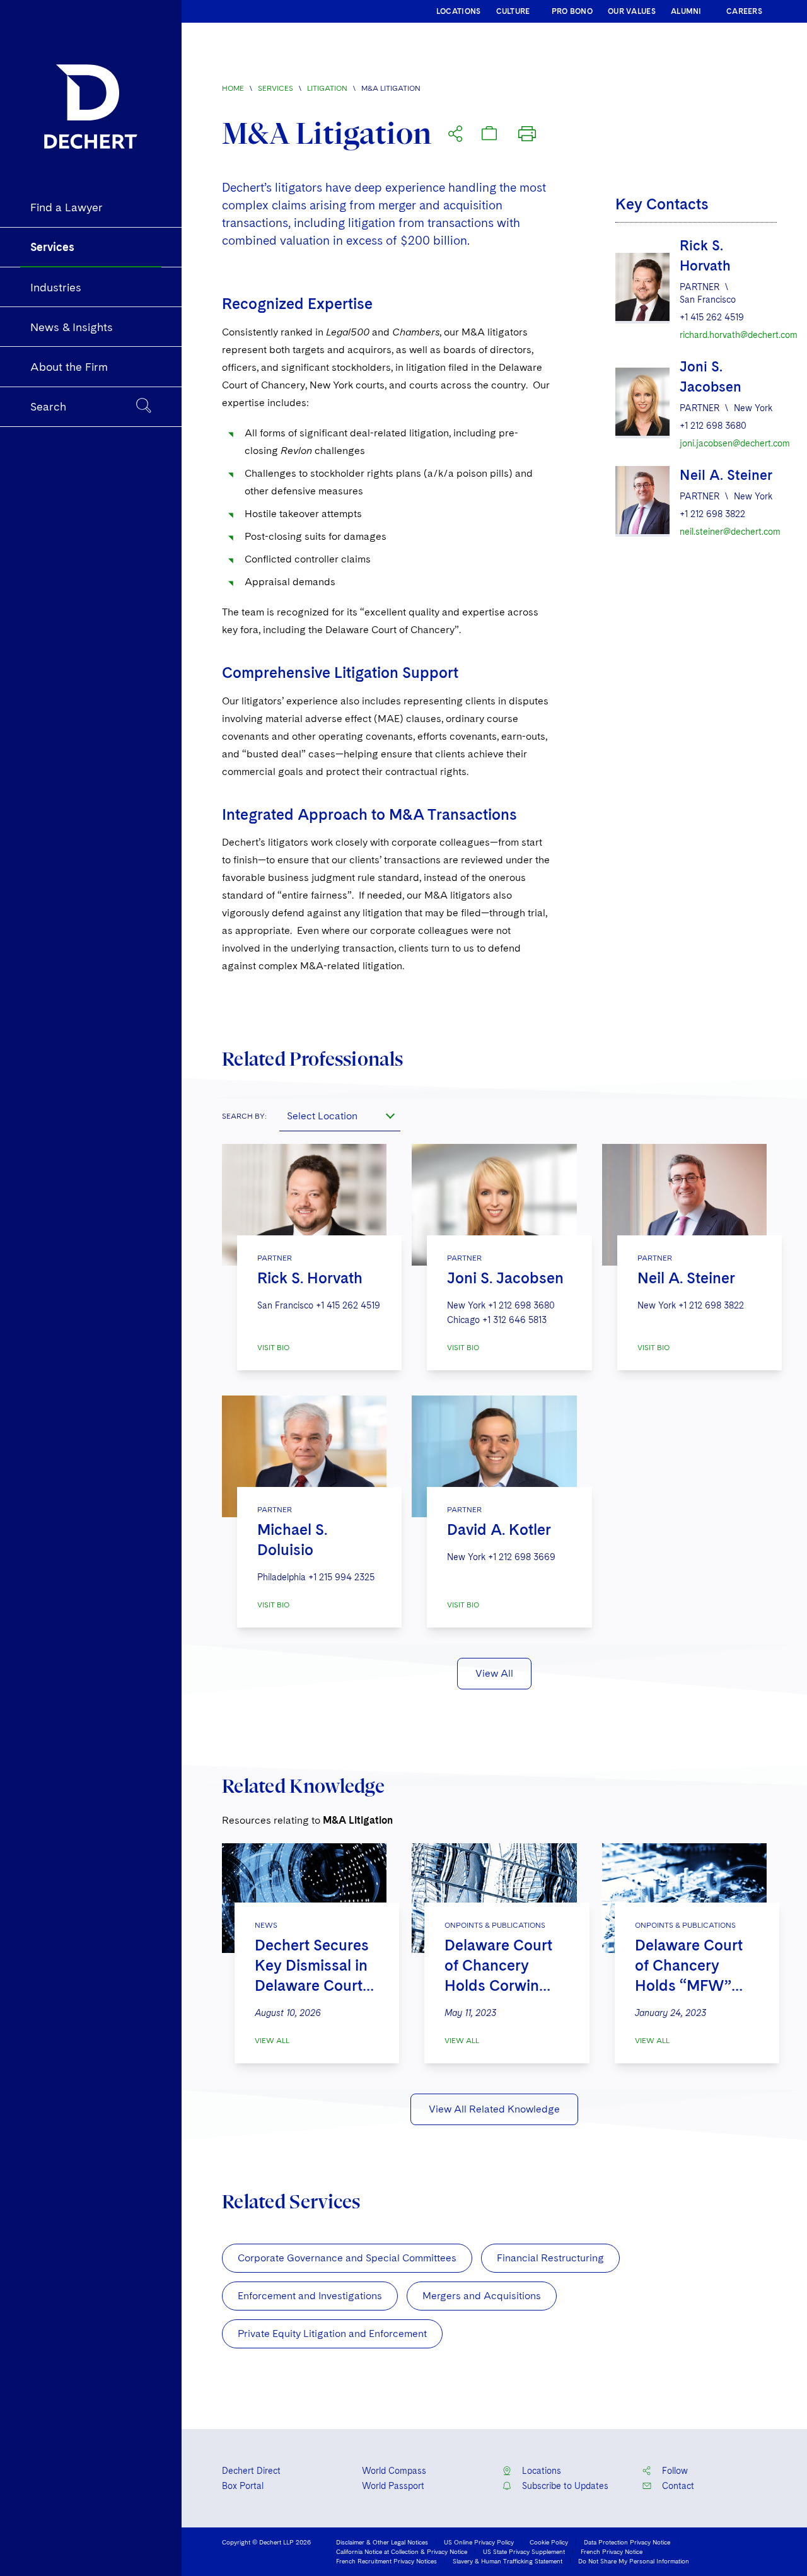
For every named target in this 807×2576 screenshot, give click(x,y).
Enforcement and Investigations (310, 2296)
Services (276, 88)
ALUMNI (686, 11)
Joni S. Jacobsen (505, 1278)
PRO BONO (572, 11)
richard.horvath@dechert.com (728, 335)
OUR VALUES (632, 11)
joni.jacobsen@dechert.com (728, 443)
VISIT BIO (273, 1348)
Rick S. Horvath (310, 1278)
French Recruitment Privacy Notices (386, 2561)
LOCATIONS (459, 11)
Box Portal (243, 2486)
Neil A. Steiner (726, 475)
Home (233, 88)
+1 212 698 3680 (713, 426)
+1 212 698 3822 (712, 514)
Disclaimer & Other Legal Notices (382, 2542)
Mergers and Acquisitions (482, 2296)
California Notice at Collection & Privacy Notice (402, 2551)
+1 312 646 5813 (514, 1320)
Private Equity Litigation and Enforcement (332, 2334)
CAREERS (744, 11)
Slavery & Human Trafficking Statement (508, 2561)
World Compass (394, 2471)
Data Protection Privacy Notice (627, 2542)
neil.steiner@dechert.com (728, 532)
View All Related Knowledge (494, 2109)
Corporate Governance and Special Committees (347, 2258)
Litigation (327, 88)
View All (494, 1673)
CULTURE (513, 11)
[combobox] (340, 1116)
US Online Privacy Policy (479, 2542)
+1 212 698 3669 (522, 1557)
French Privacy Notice (612, 2551)
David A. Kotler (499, 1530)
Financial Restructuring (550, 2258)
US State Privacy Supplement (524, 2551)
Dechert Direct (251, 2471)
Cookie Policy (549, 2542)
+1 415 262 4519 (712, 317)
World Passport (393, 2486)
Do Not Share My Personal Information (634, 2561)
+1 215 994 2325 (341, 1577)
